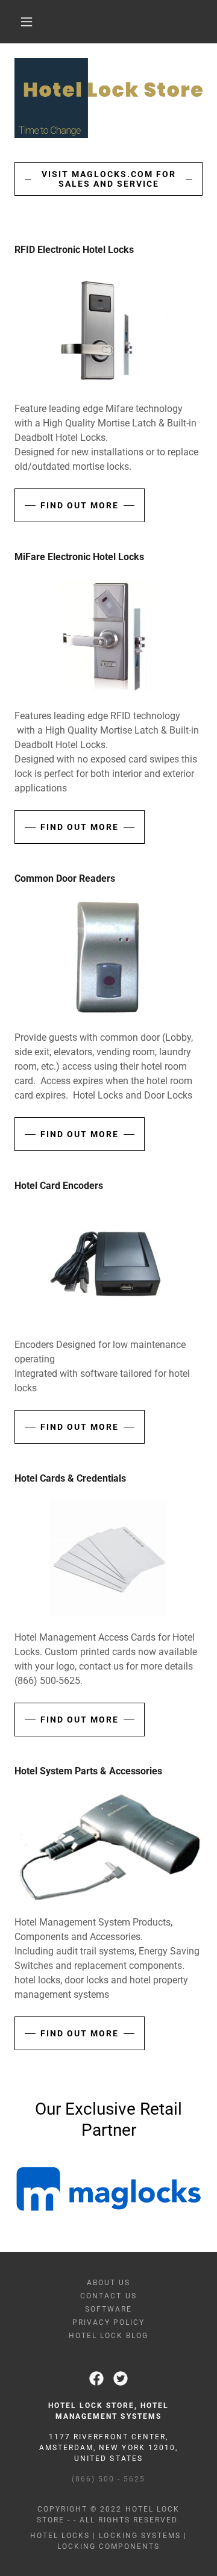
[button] (27, 22)
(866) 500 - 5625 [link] (108, 2479)
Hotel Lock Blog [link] (108, 2336)
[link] (96, 2378)
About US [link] (108, 2283)
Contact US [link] (108, 2296)
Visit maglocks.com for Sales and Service (109, 179)
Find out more (80, 505)
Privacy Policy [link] (108, 2322)
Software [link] (108, 2309)
